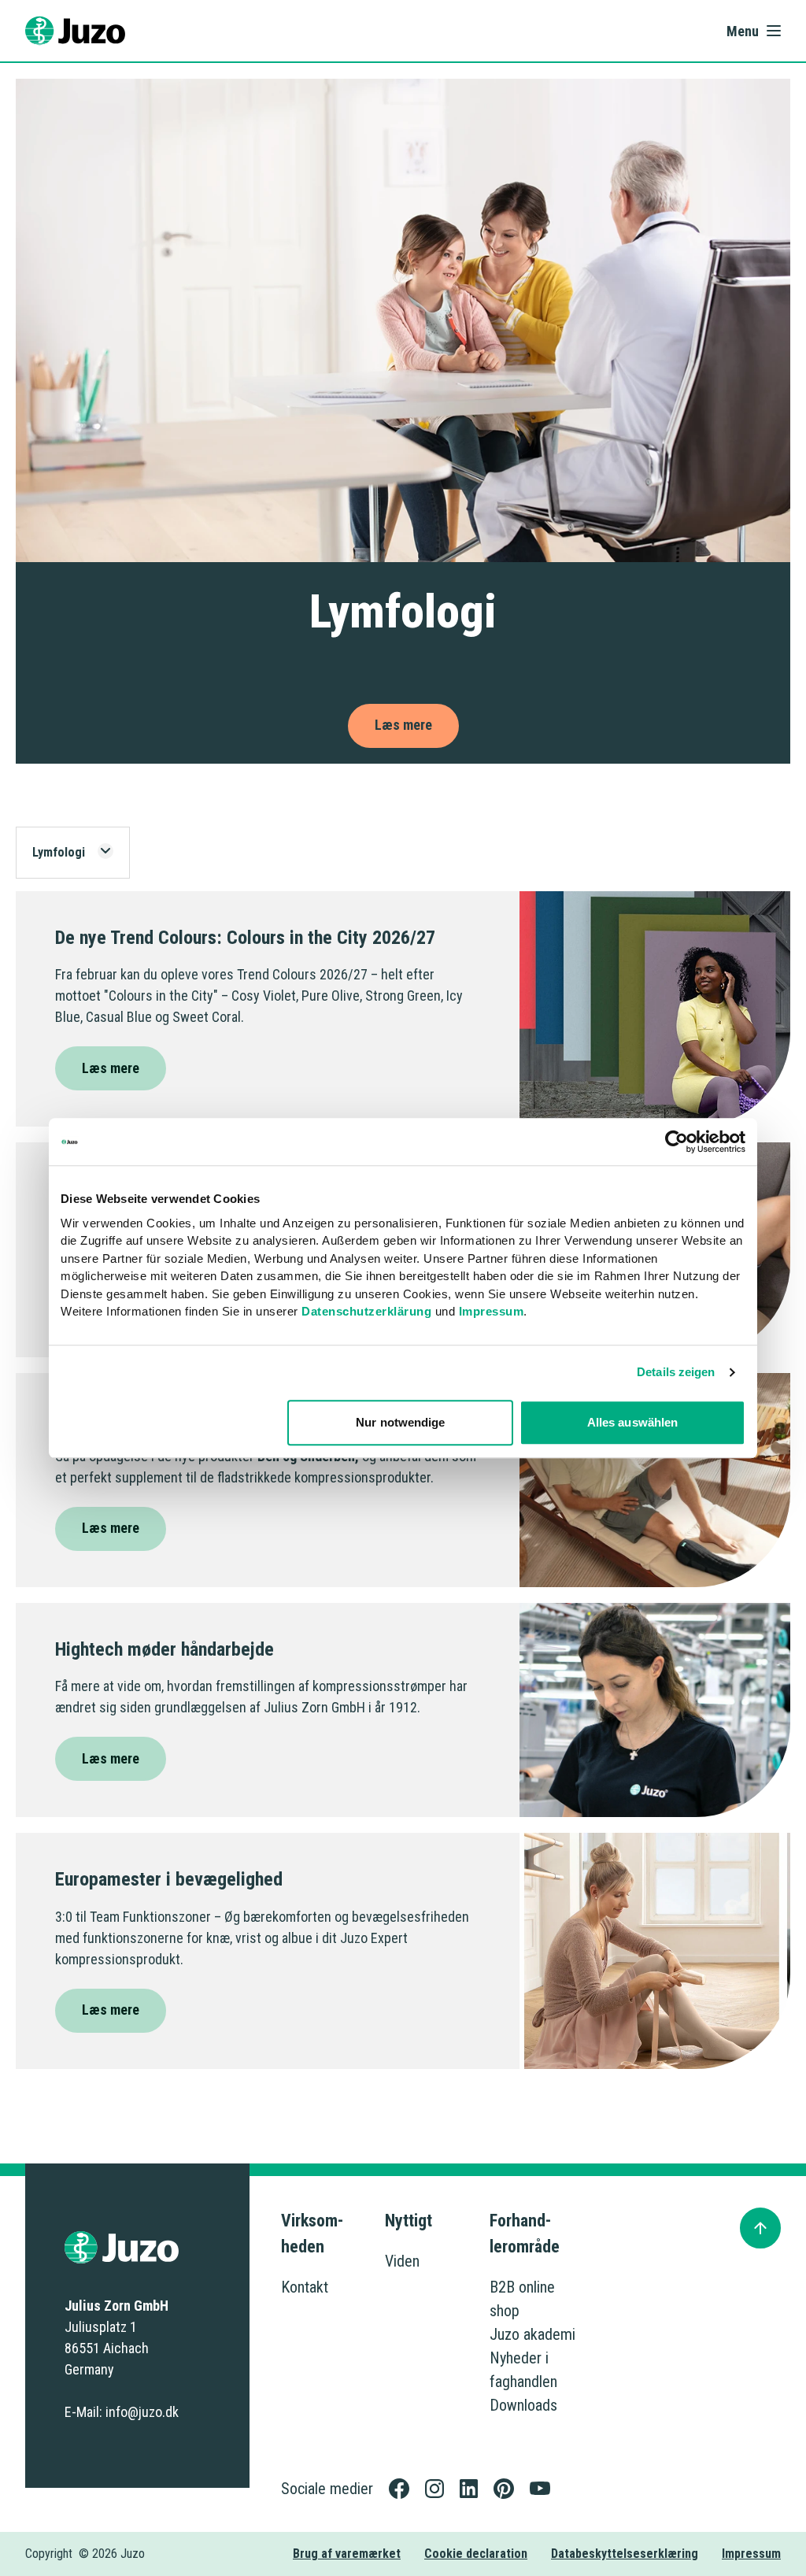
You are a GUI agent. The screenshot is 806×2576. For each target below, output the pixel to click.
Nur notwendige (400, 1422)
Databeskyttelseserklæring (625, 2554)
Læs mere (111, 1068)
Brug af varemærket (347, 2554)
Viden (402, 2261)
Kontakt (305, 2287)
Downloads (523, 2405)
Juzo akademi (532, 2334)
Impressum (492, 1311)
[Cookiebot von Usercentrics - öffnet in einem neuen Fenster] (677, 1142)
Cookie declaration (476, 2554)
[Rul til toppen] (760, 2228)
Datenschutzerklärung (366, 1311)
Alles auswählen (633, 1422)
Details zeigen (676, 1372)
